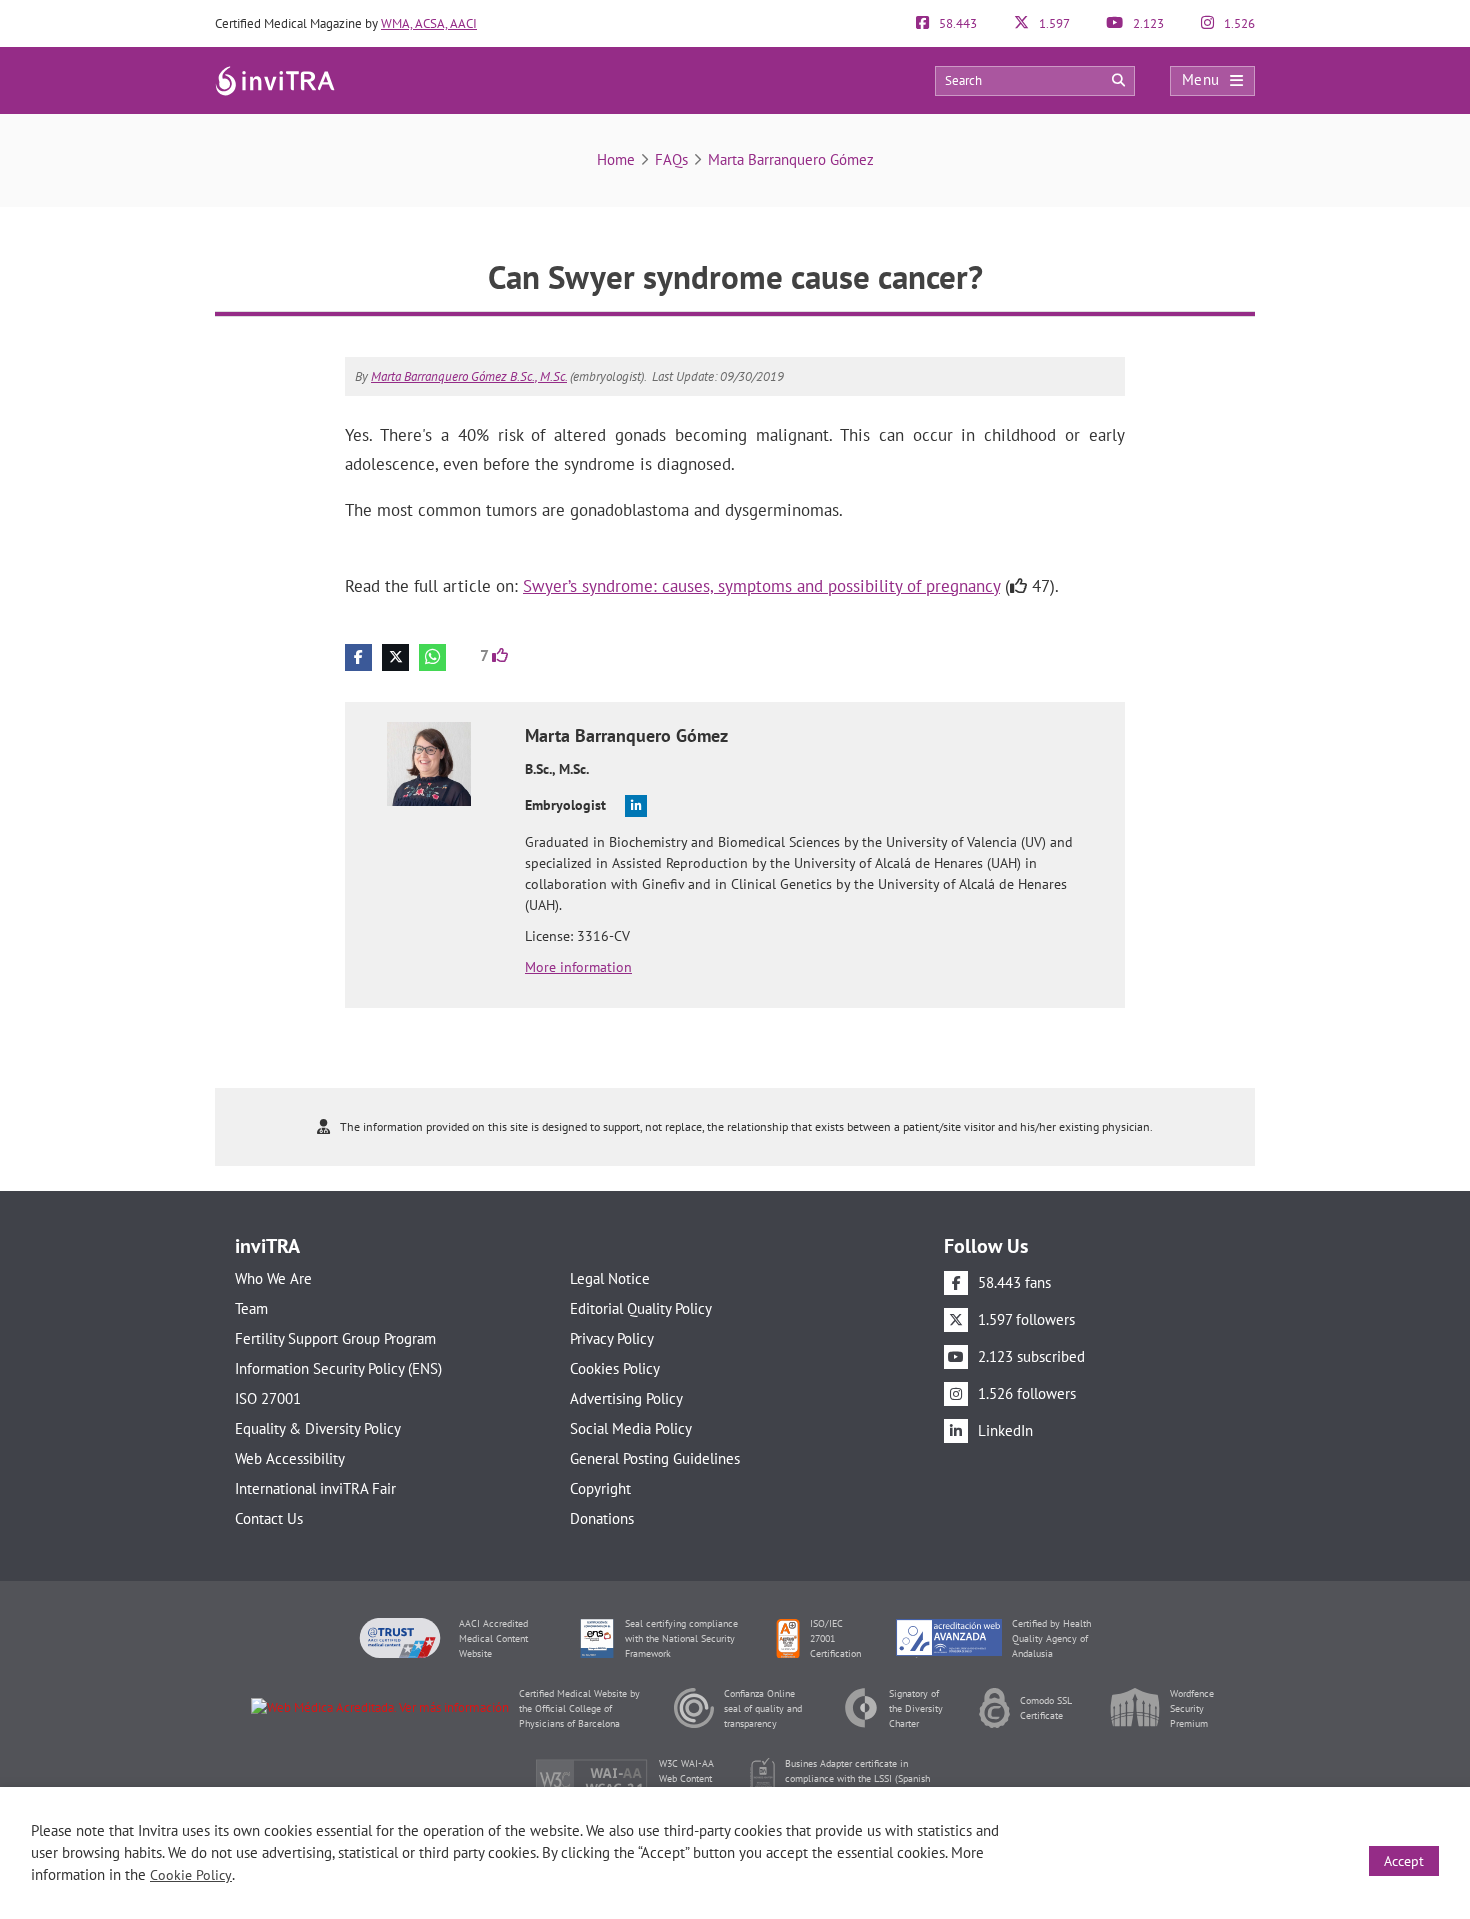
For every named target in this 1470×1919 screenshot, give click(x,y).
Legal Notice (610, 1278)
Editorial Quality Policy (641, 1308)
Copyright (600, 1488)
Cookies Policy (615, 1368)
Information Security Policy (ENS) (338, 1368)
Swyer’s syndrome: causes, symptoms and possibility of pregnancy (761, 586)
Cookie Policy (191, 1875)
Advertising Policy (626, 1398)
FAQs (671, 159)
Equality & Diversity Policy (318, 1428)
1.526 (1238, 23)
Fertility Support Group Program (335, 1338)
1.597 (1053, 23)
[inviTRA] (275, 79)
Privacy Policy (612, 1338)
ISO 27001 (268, 1398)
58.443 (956, 23)
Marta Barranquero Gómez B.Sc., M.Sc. (469, 376)
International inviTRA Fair (315, 1488)
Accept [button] (1404, 1861)
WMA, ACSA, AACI (429, 23)
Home (616, 159)
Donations (602, 1518)
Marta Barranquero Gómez (791, 159)
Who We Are (273, 1278)
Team (251, 1308)
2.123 (1147, 23)
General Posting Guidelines (655, 1458)
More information (578, 967)
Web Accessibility (290, 1458)
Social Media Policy (631, 1428)
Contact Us (269, 1518)
